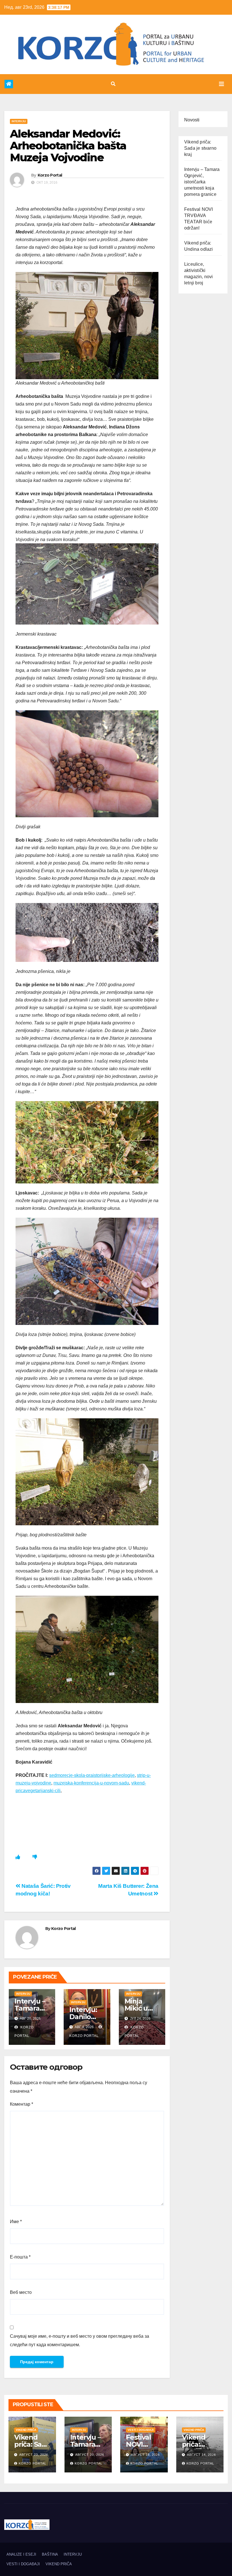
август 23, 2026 (34, 2455)
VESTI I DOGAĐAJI (141, 2430)
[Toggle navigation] (222, 84)
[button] (113, 84)
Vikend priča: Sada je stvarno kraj (200, 148)
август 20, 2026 (90, 2455)
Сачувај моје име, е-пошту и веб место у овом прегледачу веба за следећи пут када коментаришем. (80, 2340)
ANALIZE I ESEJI (21, 2554)
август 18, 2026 (145, 2455)
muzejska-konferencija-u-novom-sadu (91, 1783)
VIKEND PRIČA (26, 2430)
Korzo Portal (28, 74)
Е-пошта (20, 2257)
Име (16, 2222)
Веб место (21, 2292)
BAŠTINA (50, 2554)
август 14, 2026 (201, 2455)
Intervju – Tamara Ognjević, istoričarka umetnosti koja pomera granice (202, 182)
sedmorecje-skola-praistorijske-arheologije (92, 1775)
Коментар (22, 2104)
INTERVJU (19, 121)
